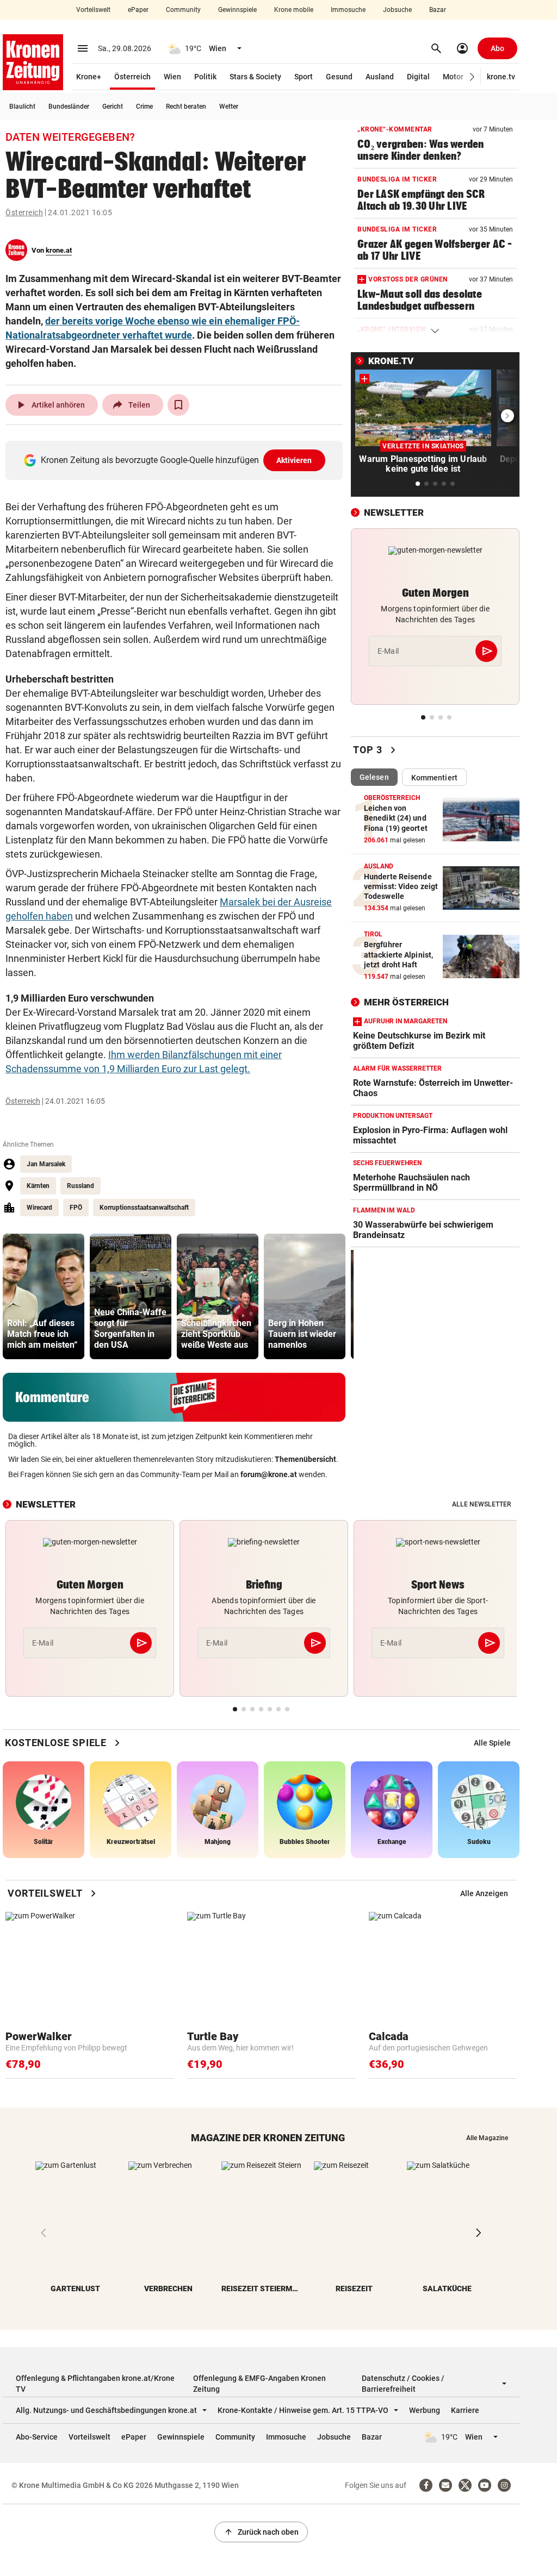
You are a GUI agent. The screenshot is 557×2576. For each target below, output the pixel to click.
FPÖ (76, 1208)
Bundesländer (69, 107)
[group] (44, 1296)
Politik (205, 77)
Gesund (339, 77)
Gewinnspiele (237, 10)
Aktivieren (294, 460)
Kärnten (38, 1186)
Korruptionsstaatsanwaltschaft (144, 1208)
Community (183, 10)
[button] (472, 77)
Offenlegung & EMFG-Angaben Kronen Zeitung (259, 2384)
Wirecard (39, 1208)
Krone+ (89, 77)
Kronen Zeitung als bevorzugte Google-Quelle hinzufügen (177, 460)
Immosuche (348, 10)
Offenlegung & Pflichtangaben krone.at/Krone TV (95, 2384)
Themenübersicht (305, 1459)
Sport (304, 77)
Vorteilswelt (93, 10)
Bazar (438, 10)
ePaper (138, 10)
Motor (453, 77)
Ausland (380, 77)
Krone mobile (294, 10)
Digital (418, 77)
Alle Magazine (487, 2138)
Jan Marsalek (46, 1164)
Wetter (229, 107)
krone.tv (501, 77)
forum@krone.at (269, 1474)
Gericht (113, 107)
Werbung (425, 2410)
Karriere (465, 2410)
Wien (172, 77)
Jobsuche (397, 10)
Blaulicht (22, 107)
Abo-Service (37, 2437)
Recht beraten (186, 107)
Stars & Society (255, 77)
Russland (81, 1186)
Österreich (132, 77)
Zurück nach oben (261, 2532)
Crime (144, 107)
